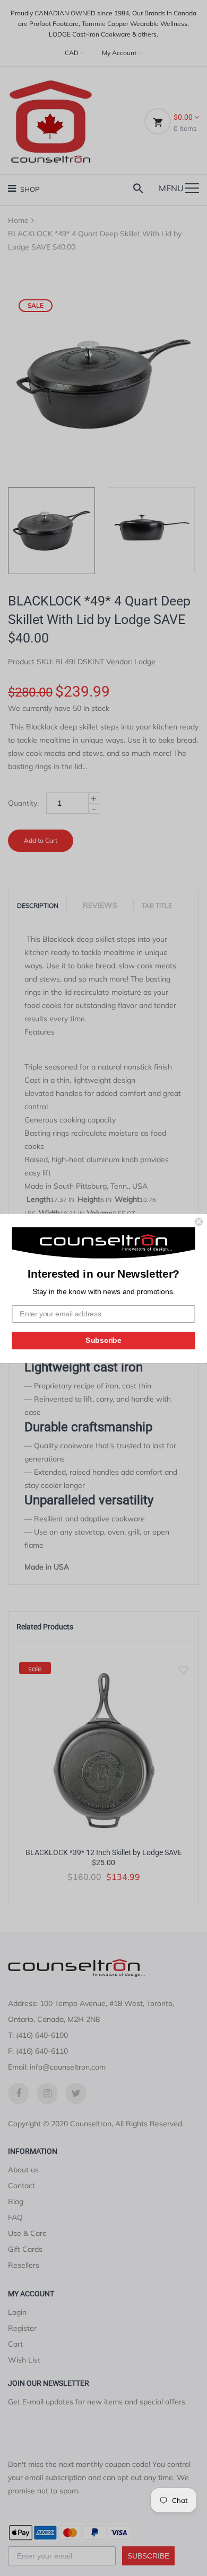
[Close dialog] (199, 1221)
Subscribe (103, 1340)
